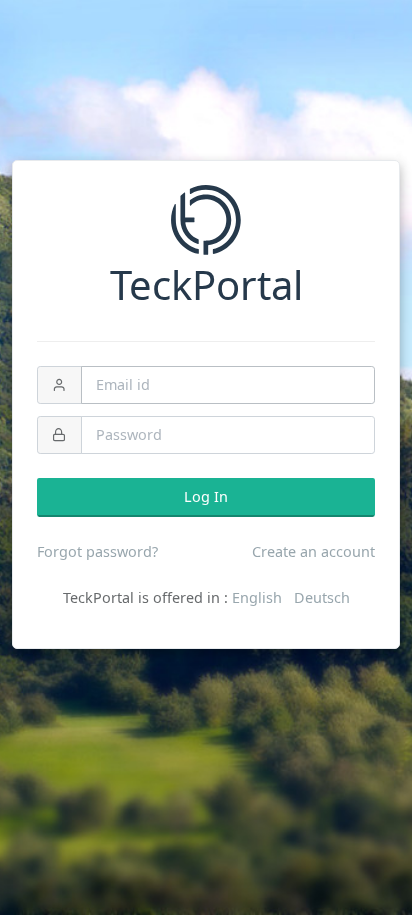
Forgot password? (97, 551)
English (257, 597)
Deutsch (322, 597)
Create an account (313, 551)
